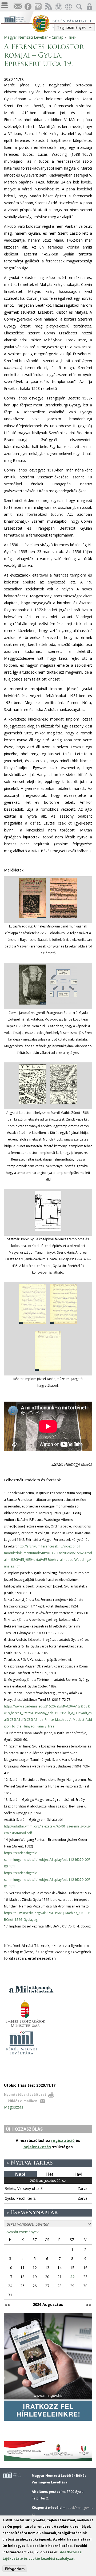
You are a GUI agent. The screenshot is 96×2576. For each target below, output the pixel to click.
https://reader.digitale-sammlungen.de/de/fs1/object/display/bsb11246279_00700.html (47, 1860)
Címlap (58, 37)
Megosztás (14, 2107)
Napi (20, 2174)
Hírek (72, 37)
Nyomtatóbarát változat (25, 2095)
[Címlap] (18, 19)
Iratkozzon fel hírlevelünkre (18, 7)
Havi (78, 2174)
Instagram (38, 7)
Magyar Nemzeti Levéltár (26, 37)
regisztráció (63, 2140)
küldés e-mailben (23, 2101)
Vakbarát (58, 7)
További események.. (22, 2232)
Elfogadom (15, 2569)
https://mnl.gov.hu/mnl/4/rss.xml (48, 7)
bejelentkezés (37, 2147)
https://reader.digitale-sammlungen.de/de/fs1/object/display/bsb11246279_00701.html (47, 1880)
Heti (50, 2174)
